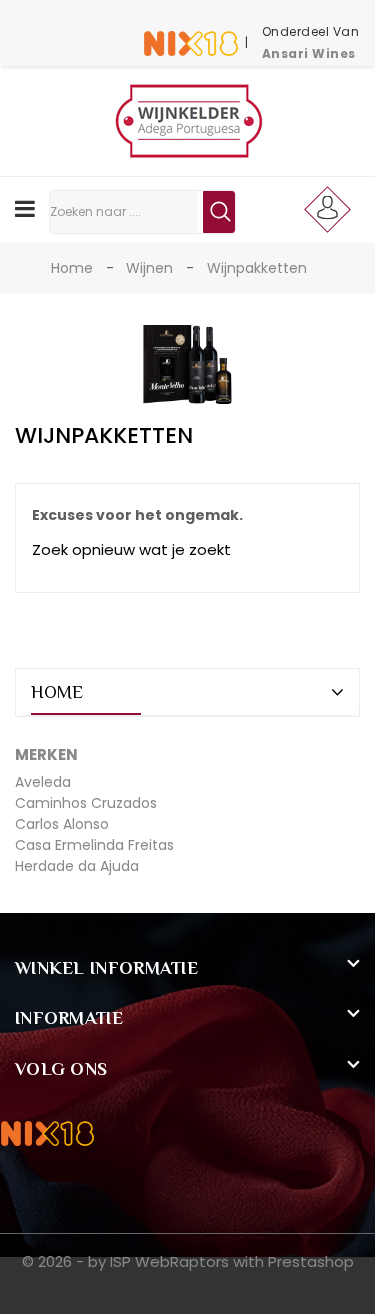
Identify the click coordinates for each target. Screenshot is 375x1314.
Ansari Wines (309, 53)
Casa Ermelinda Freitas (94, 845)
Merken (46, 754)
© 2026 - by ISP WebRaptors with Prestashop (188, 1261)
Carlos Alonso (62, 824)
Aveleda (43, 782)
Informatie (69, 1018)
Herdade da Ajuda (77, 866)
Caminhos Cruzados (86, 803)
